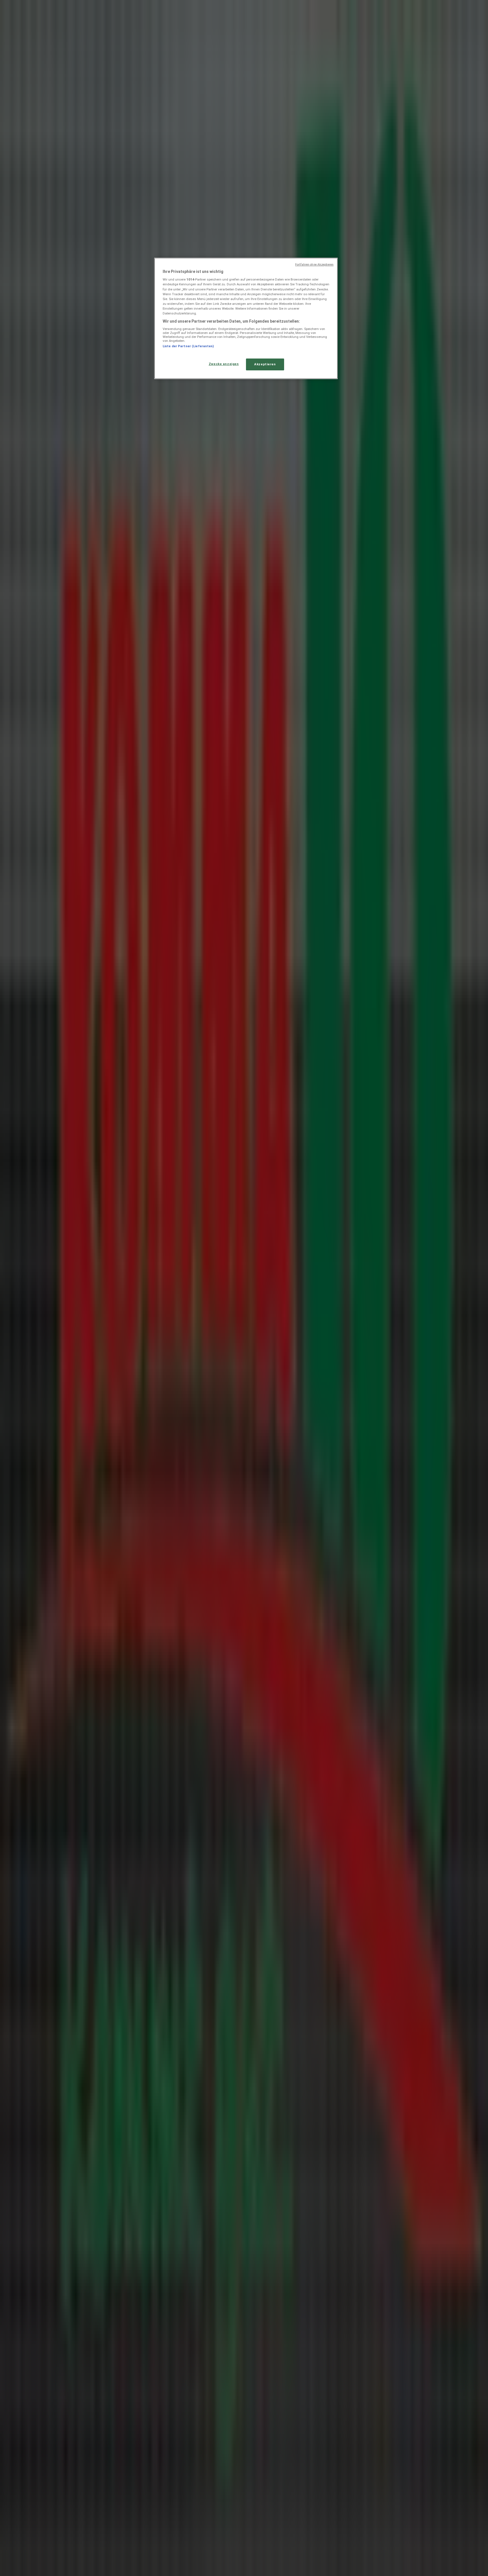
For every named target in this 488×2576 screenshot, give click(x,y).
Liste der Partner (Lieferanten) (188, 346)
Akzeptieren (265, 364)
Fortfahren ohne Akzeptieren (314, 265)
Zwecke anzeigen (224, 364)
